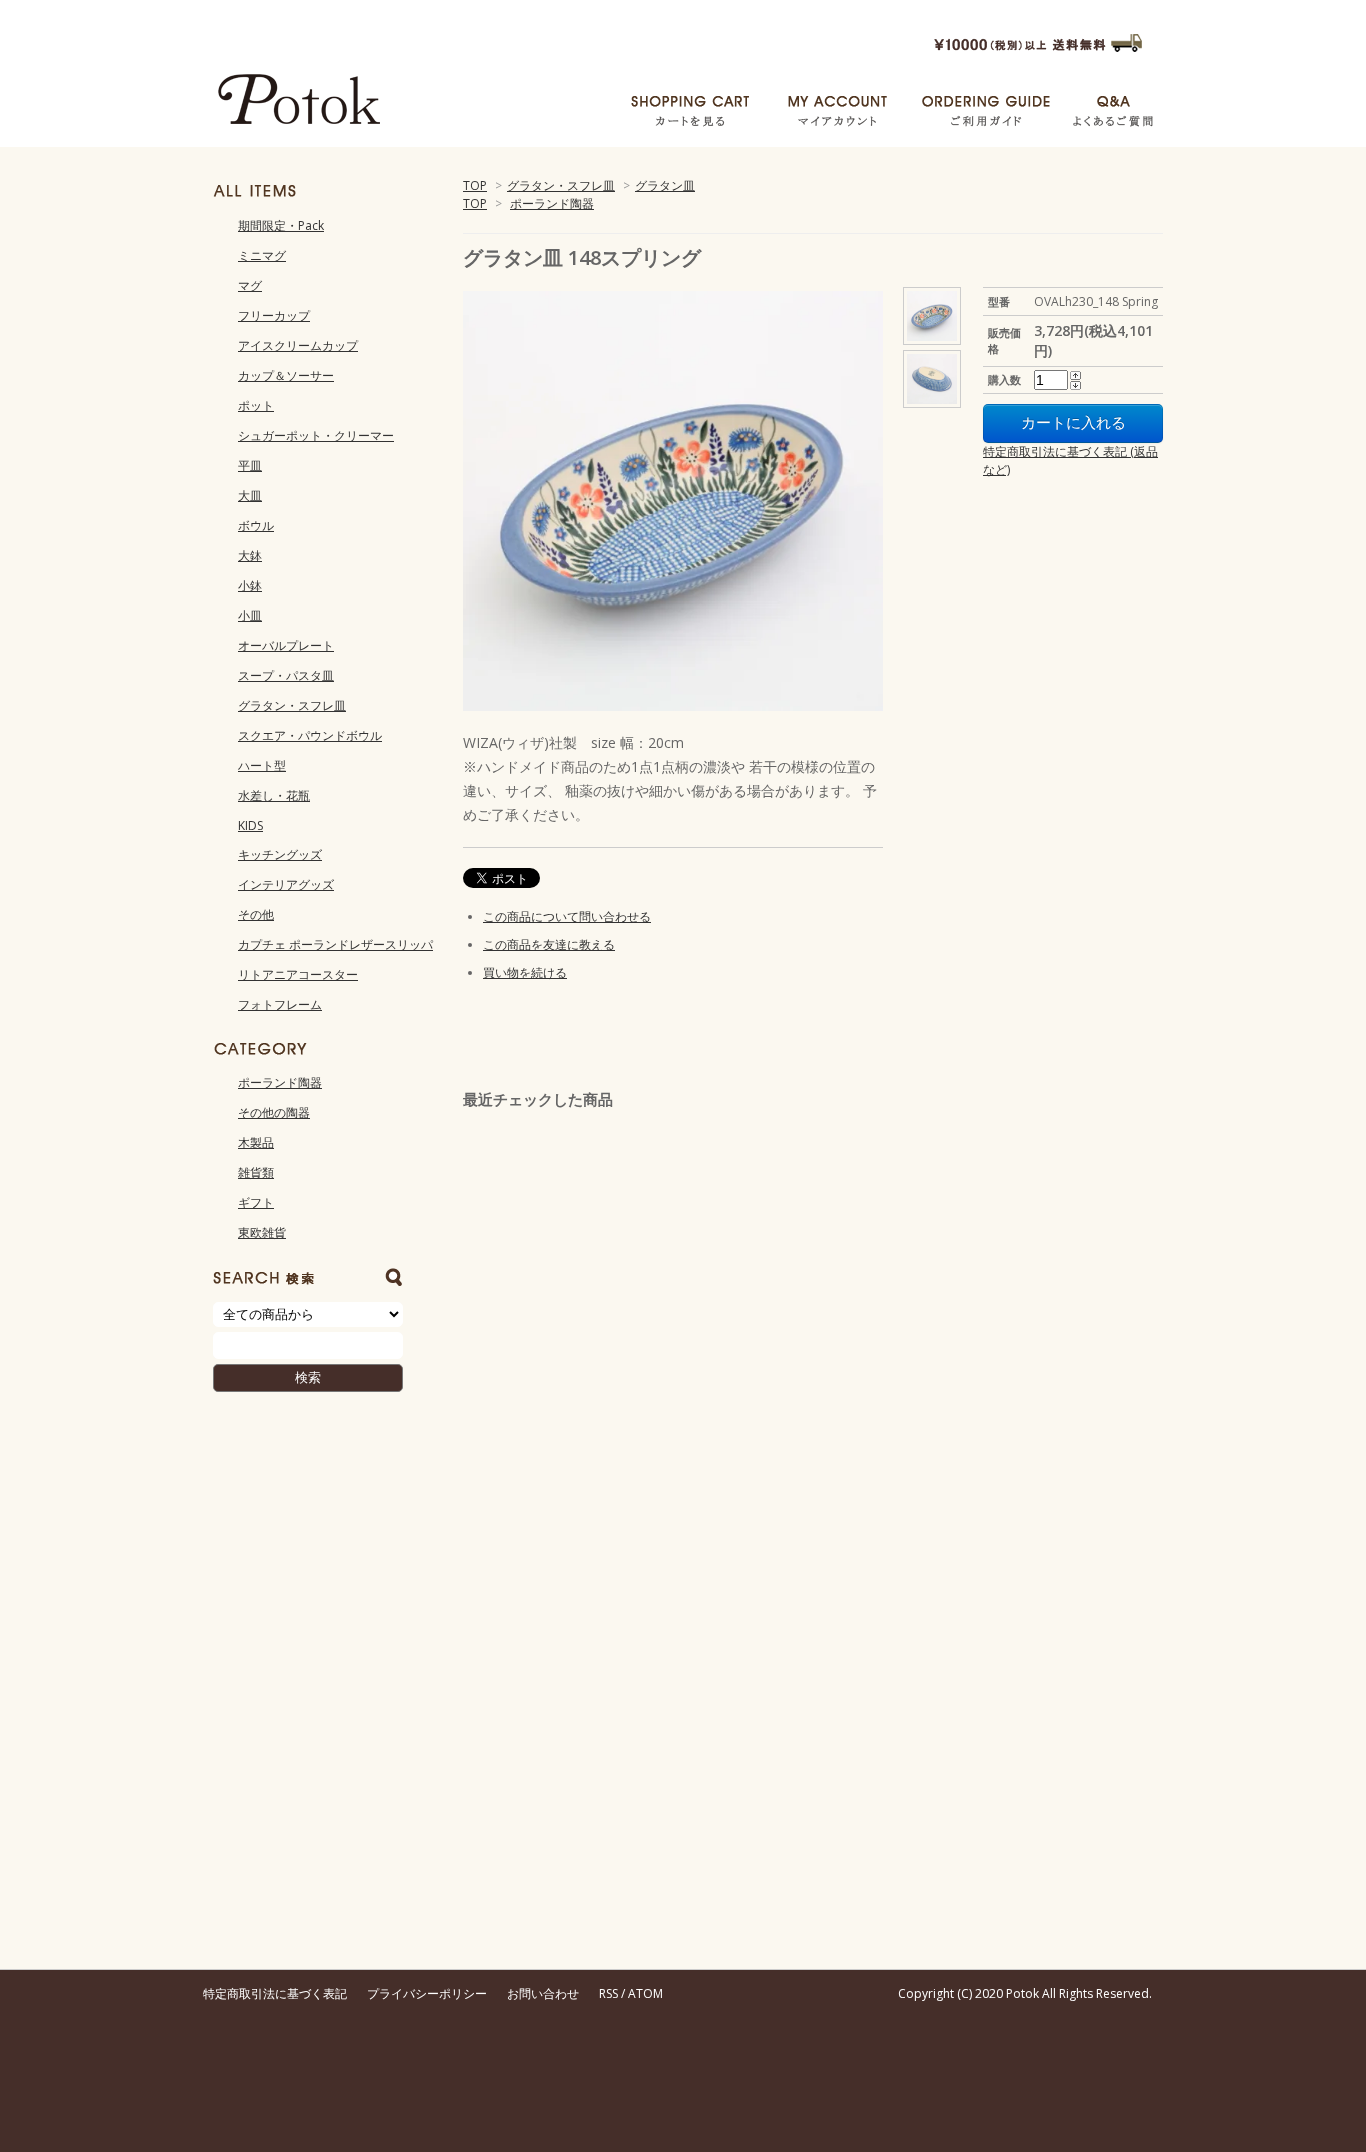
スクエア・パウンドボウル (310, 735)
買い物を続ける (525, 972)
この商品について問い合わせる (567, 916)
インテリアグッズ (286, 884)
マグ (250, 285)
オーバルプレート (286, 645)
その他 (256, 914)
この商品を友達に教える (549, 944)
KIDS (250, 825)
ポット (256, 405)
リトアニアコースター (298, 974)
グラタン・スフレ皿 (561, 185)
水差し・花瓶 (274, 795)
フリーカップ (274, 315)
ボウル (256, 525)
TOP (475, 185)
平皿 (250, 465)
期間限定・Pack (281, 225)
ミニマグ (262, 255)
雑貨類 (256, 1172)
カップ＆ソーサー (286, 375)
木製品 (256, 1142)
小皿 (250, 615)
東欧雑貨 (262, 1232)
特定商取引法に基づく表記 (275, 1993)
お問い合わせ (543, 1993)
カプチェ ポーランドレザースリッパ (335, 944)
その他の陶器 (274, 1112)
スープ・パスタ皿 (286, 675)
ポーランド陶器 (552, 203)
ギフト (256, 1202)
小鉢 (250, 585)
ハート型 (262, 765)
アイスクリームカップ (298, 345)
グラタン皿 (665, 185)
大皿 (250, 495)
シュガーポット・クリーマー (316, 435)
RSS (608, 1993)
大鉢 (250, 555)
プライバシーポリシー (427, 1993)
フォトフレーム (280, 1004)
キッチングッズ (280, 854)
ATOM (645, 1993)
